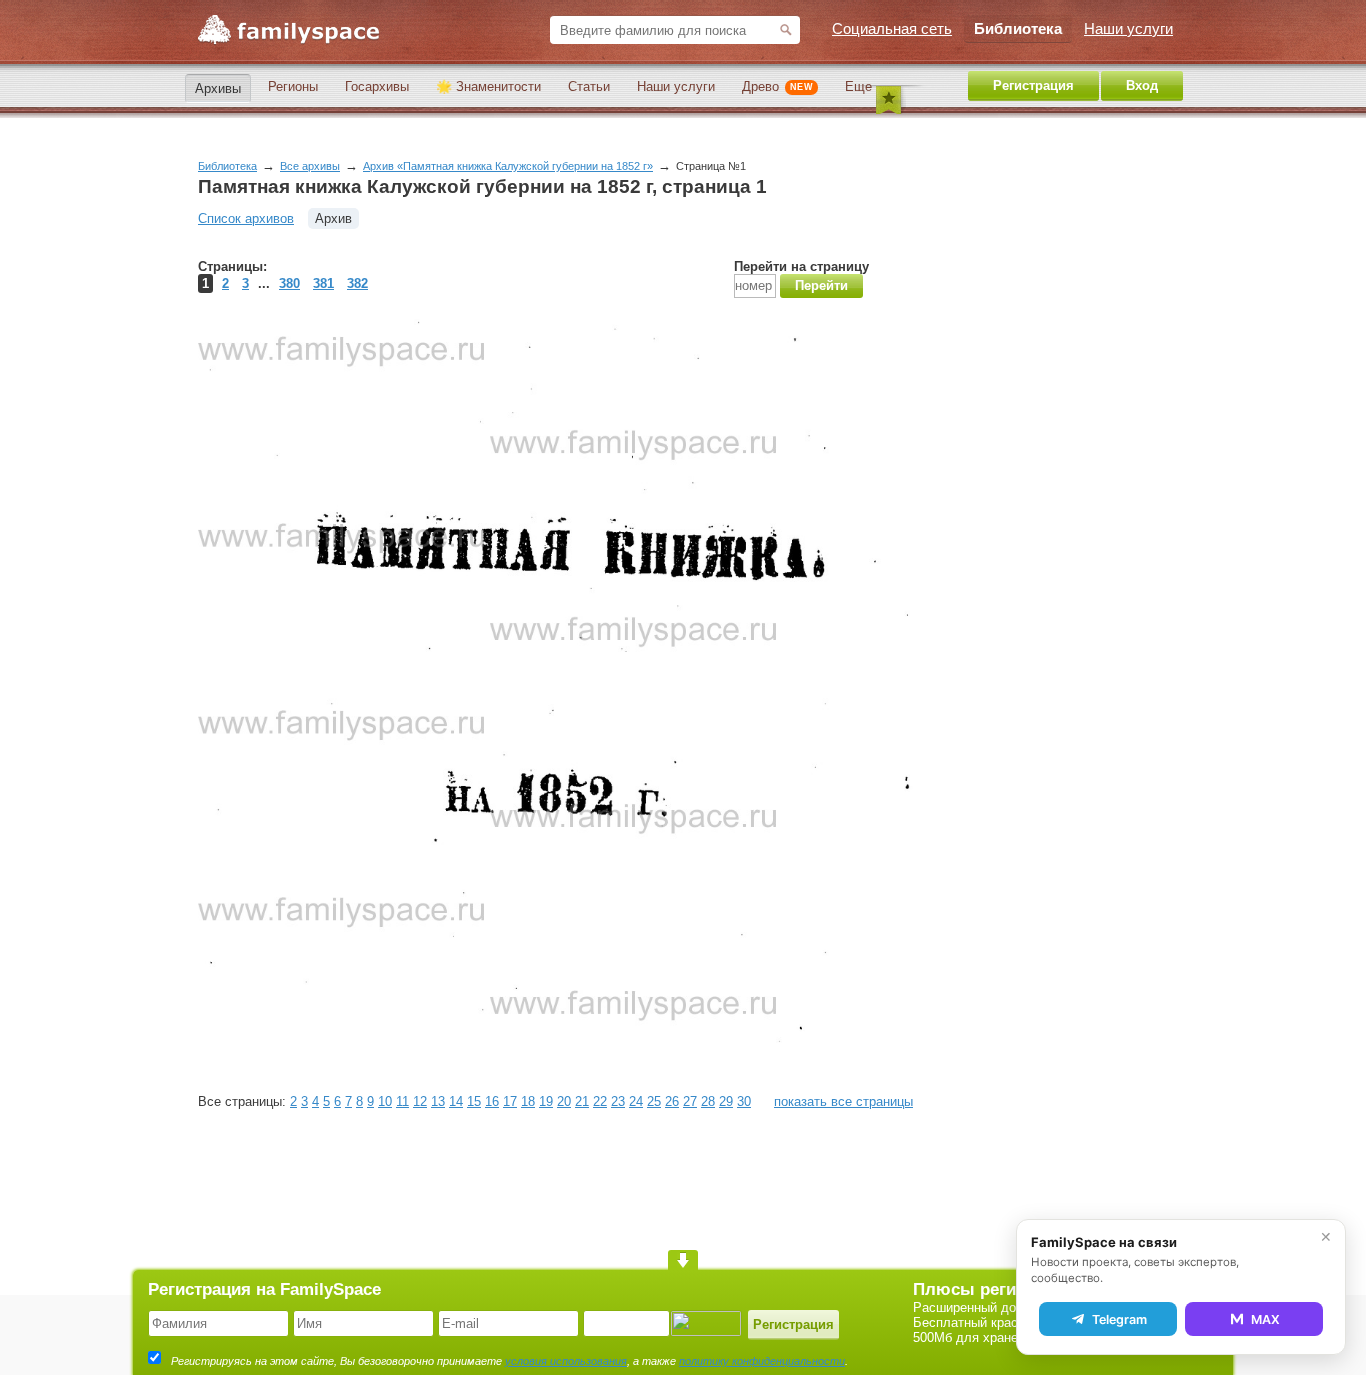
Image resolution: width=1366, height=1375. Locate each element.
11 (402, 1101)
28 (708, 1101)
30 (744, 1101)
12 (420, 1101)
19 (546, 1101)
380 (289, 283)
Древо (777, 86)
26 (672, 1101)
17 (510, 1101)
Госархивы (377, 86)
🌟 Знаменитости (488, 86)
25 (654, 1101)
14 (456, 1101)
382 (357, 283)
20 (564, 1101)
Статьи (589, 86)
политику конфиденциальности (762, 1361)
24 (636, 1101)
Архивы (218, 88)
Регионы (293, 86)
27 (690, 1101)
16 (492, 1101)
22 (600, 1101)
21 (582, 1101)
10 (385, 1101)
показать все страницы (843, 1101)
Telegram (1119, 1319)
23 (618, 1101)
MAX (1265, 1319)
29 (726, 1101)
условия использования (566, 1361)
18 (528, 1101)
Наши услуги (676, 86)
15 (474, 1101)
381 (323, 283)
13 (438, 1101)
